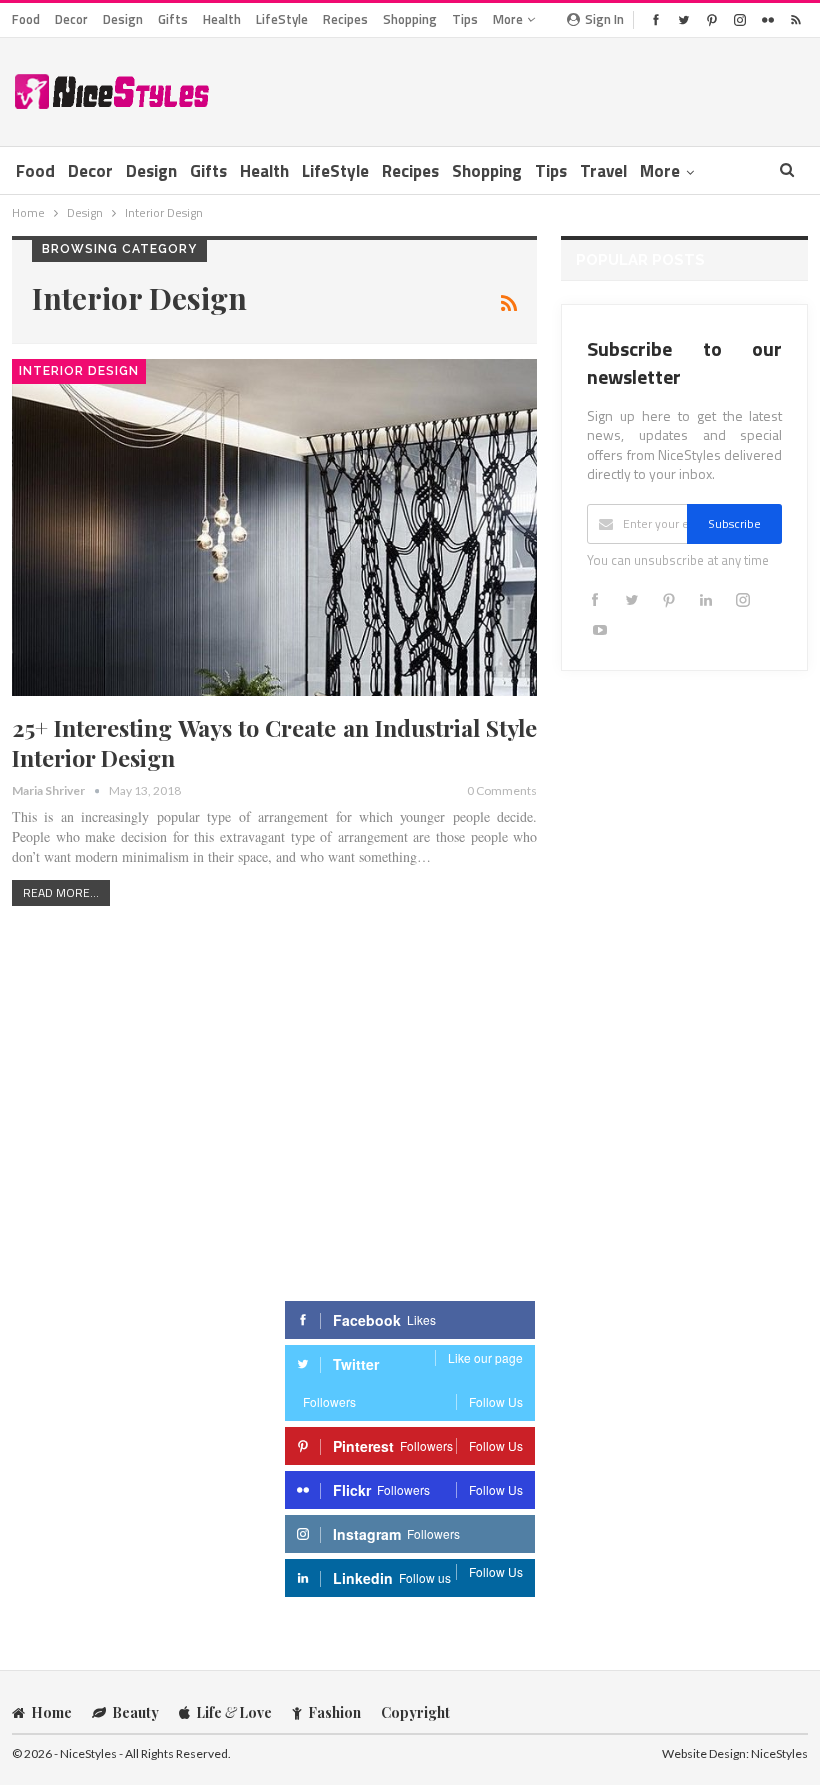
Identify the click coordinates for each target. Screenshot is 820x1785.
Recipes (345, 19)
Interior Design (79, 371)
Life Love (234, 1712)
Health (222, 19)
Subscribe (734, 523)
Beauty (135, 1712)
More (509, 19)
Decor (71, 19)
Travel (603, 171)
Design (123, 19)
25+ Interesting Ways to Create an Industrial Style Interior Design (274, 742)
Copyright (415, 1712)
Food (26, 19)
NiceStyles (779, 1753)
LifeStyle (282, 19)
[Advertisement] (574, 88)
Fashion (334, 1712)
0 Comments (502, 790)
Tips (465, 19)
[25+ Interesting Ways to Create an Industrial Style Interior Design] (274, 527)
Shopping (410, 19)
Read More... (61, 892)
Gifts (173, 19)
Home (51, 1712)
